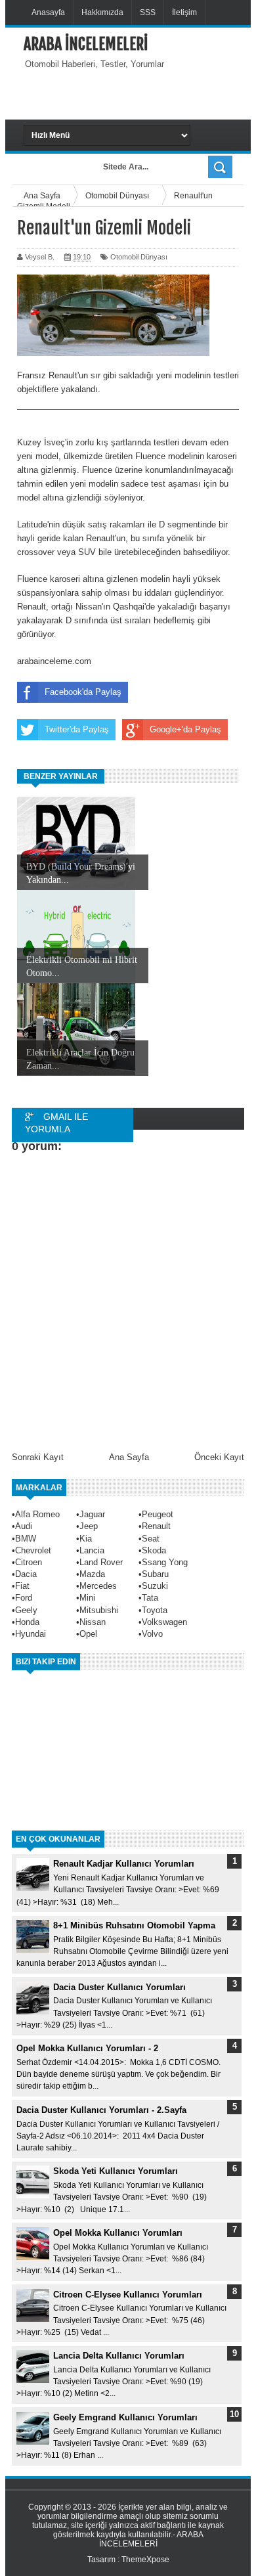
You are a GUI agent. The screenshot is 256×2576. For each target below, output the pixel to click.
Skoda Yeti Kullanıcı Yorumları (116, 2171)
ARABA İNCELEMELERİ (86, 44)
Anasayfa (48, 12)
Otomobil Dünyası (139, 257)
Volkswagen (164, 1622)
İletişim (184, 12)
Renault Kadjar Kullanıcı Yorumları (124, 1864)
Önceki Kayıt (219, 1457)
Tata (150, 1598)
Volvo (152, 1634)
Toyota (155, 1610)
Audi (24, 1526)
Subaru (155, 1574)
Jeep (89, 1526)
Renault (156, 1526)
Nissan (93, 1622)
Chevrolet (33, 1550)
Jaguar (92, 1514)
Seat (151, 1539)
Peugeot (158, 1514)
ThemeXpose (145, 2560)
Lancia (92, 1550)
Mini (87, 1598)
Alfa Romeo (37, 1514)
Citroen (29, 1562)
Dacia (26, 1574)
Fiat (22, 1586)
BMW (26, 1539)
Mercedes (98, 1586)
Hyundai (31, 1634)
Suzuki (155, 1586)
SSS (148, 12)
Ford (24, 1598)
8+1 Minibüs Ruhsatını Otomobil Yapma (134, 1925)
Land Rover (101, 1562)
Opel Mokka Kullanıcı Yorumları (118, 2233)
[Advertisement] (140, 93)
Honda (27, 1622)
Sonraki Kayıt (38, 1457)
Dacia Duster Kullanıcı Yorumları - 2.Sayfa (101, 2110)
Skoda (154, 1550)
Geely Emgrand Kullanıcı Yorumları (125, 2417)
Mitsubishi (99, 1610)
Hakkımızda (102, 12)
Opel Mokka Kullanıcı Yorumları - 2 (87, 2048)
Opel (88, 1634)
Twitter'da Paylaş (77, 729)
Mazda (92, 1574)
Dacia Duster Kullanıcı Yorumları (119, 1987)
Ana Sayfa (129, 1457)
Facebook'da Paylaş (83, 692)
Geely (26, 1610)
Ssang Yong (165, 1562)
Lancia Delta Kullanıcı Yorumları (119, 2356)
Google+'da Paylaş (185, 729)
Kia (86, 1539)
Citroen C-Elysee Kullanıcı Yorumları (128, 2295)
